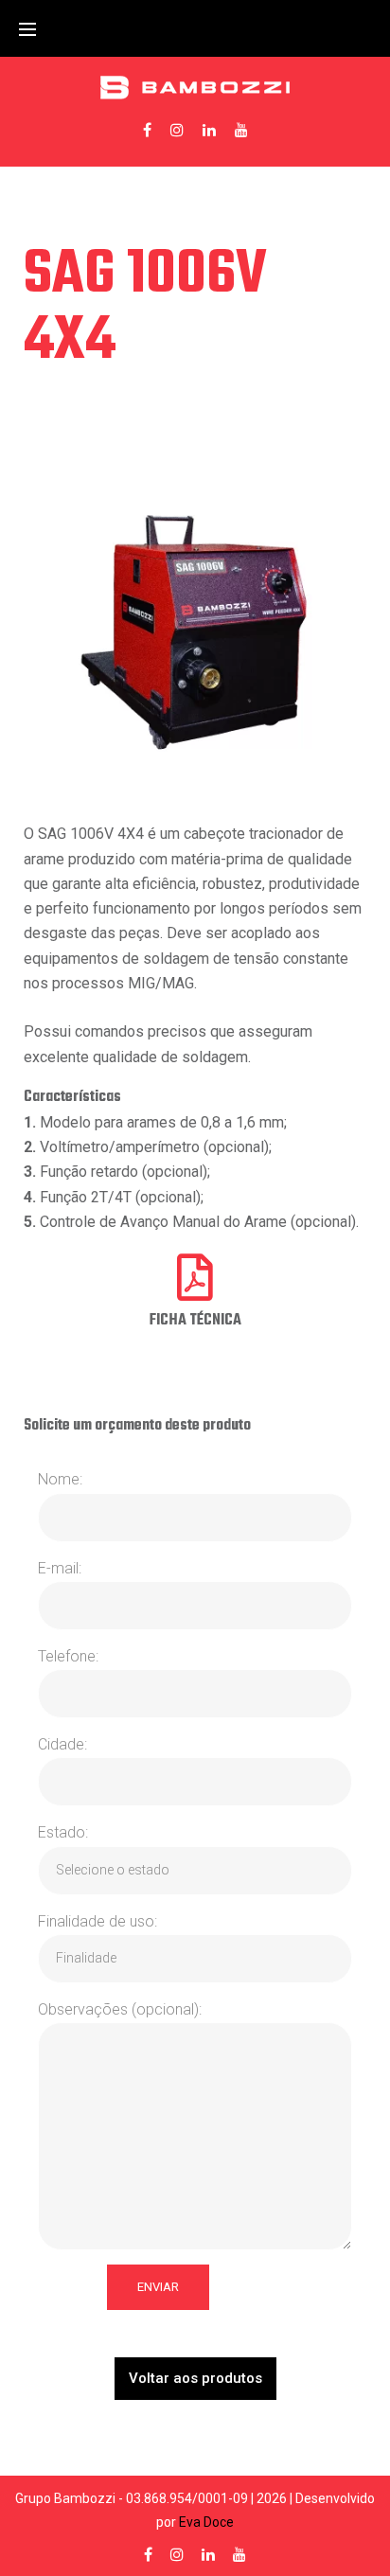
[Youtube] (241, 130)
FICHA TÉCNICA (195, 1321)
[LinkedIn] (209, 130)
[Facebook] (147, 130)
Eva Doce (206, 2522)
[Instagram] (177, 130)
